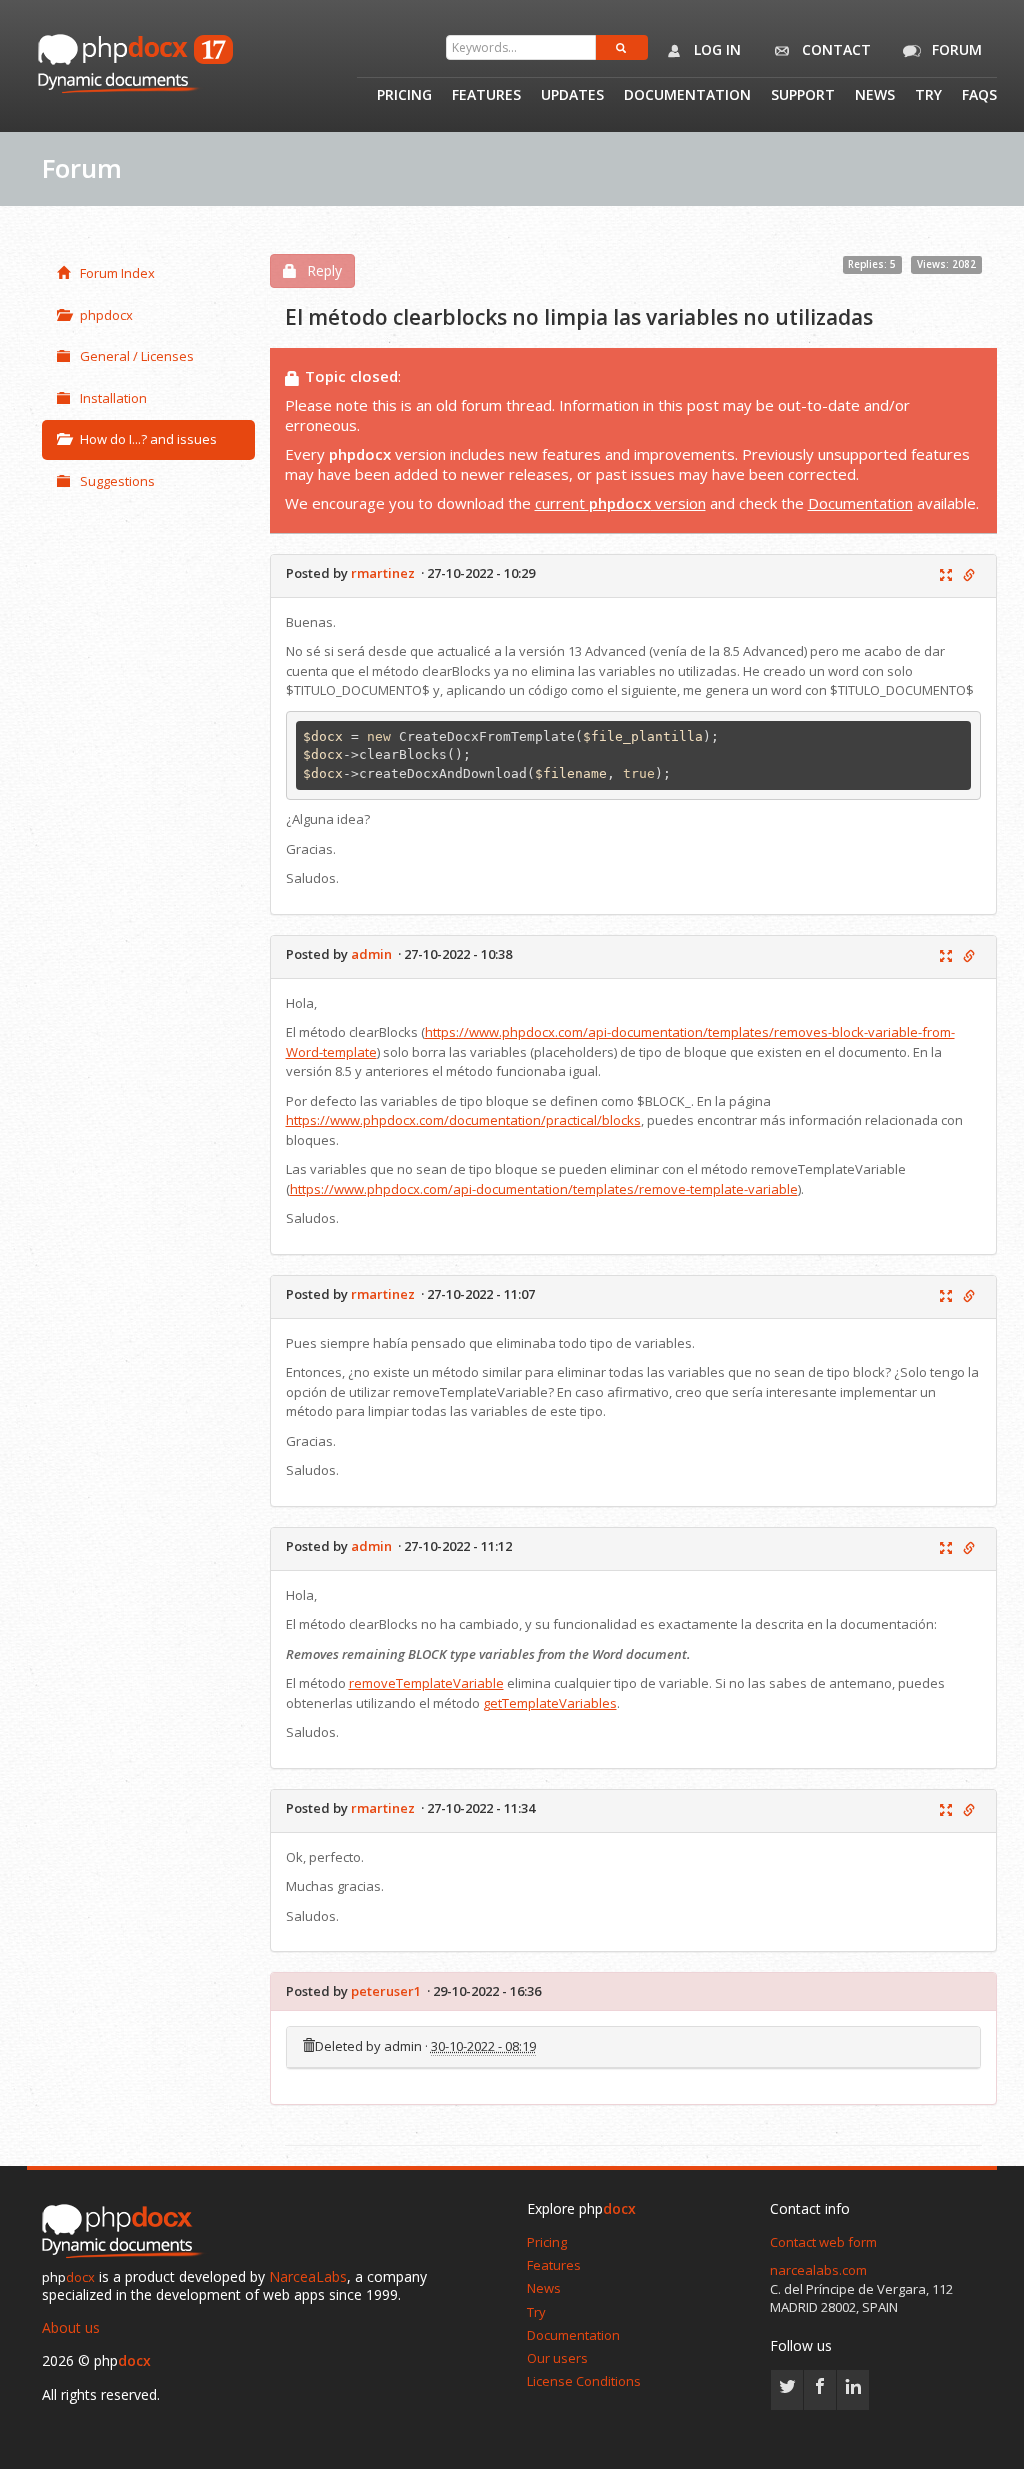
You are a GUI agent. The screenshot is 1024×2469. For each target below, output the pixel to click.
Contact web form (823, 2242)
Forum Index (117, 273)
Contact (834, 49)
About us (71, 2327)
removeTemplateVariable (426, 1683)
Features (486, 96)
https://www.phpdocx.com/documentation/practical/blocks (463, 1120)
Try (928, 96)
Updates (572, 96)
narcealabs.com (818, 2270)
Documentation (687, 96)
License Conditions (584, 2381)
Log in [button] (715, 49)
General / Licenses (137, 356)
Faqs (979, 96)
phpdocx (106, 315)
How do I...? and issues (148, 439)
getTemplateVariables (550, 1703)
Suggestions (117, 481)
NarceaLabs (308, 2276)
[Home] (127, 2232)
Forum (955, 49)
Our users (557, 2358)
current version (620, 503)
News (875, 96)
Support (803, 96)
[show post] (946, 576)
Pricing (404, 96)
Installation (113, 398)
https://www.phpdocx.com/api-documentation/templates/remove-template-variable (544, 1189)
